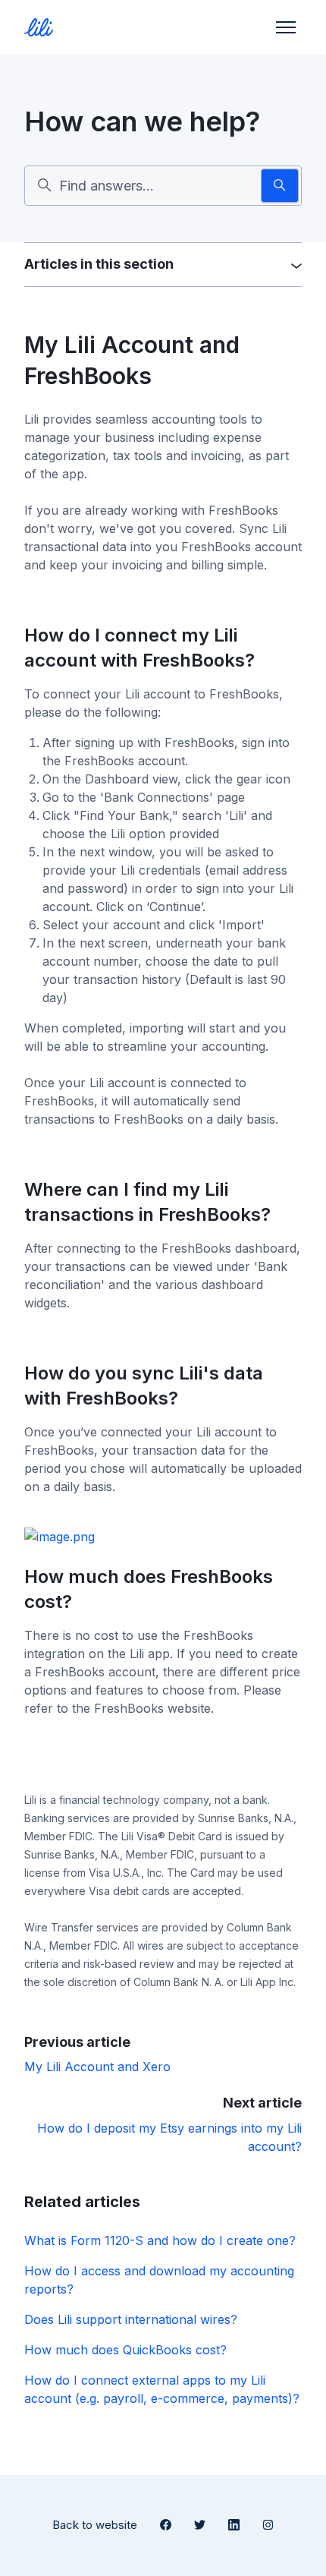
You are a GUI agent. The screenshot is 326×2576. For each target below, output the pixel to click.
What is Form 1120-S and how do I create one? (160, 2240)
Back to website (95, 2525)
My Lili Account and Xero (97, 2067)
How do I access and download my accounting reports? (159, 2280)
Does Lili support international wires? (131, 2319)
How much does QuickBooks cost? (125, 2350)
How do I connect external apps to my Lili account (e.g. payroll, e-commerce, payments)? (162, 2389)
